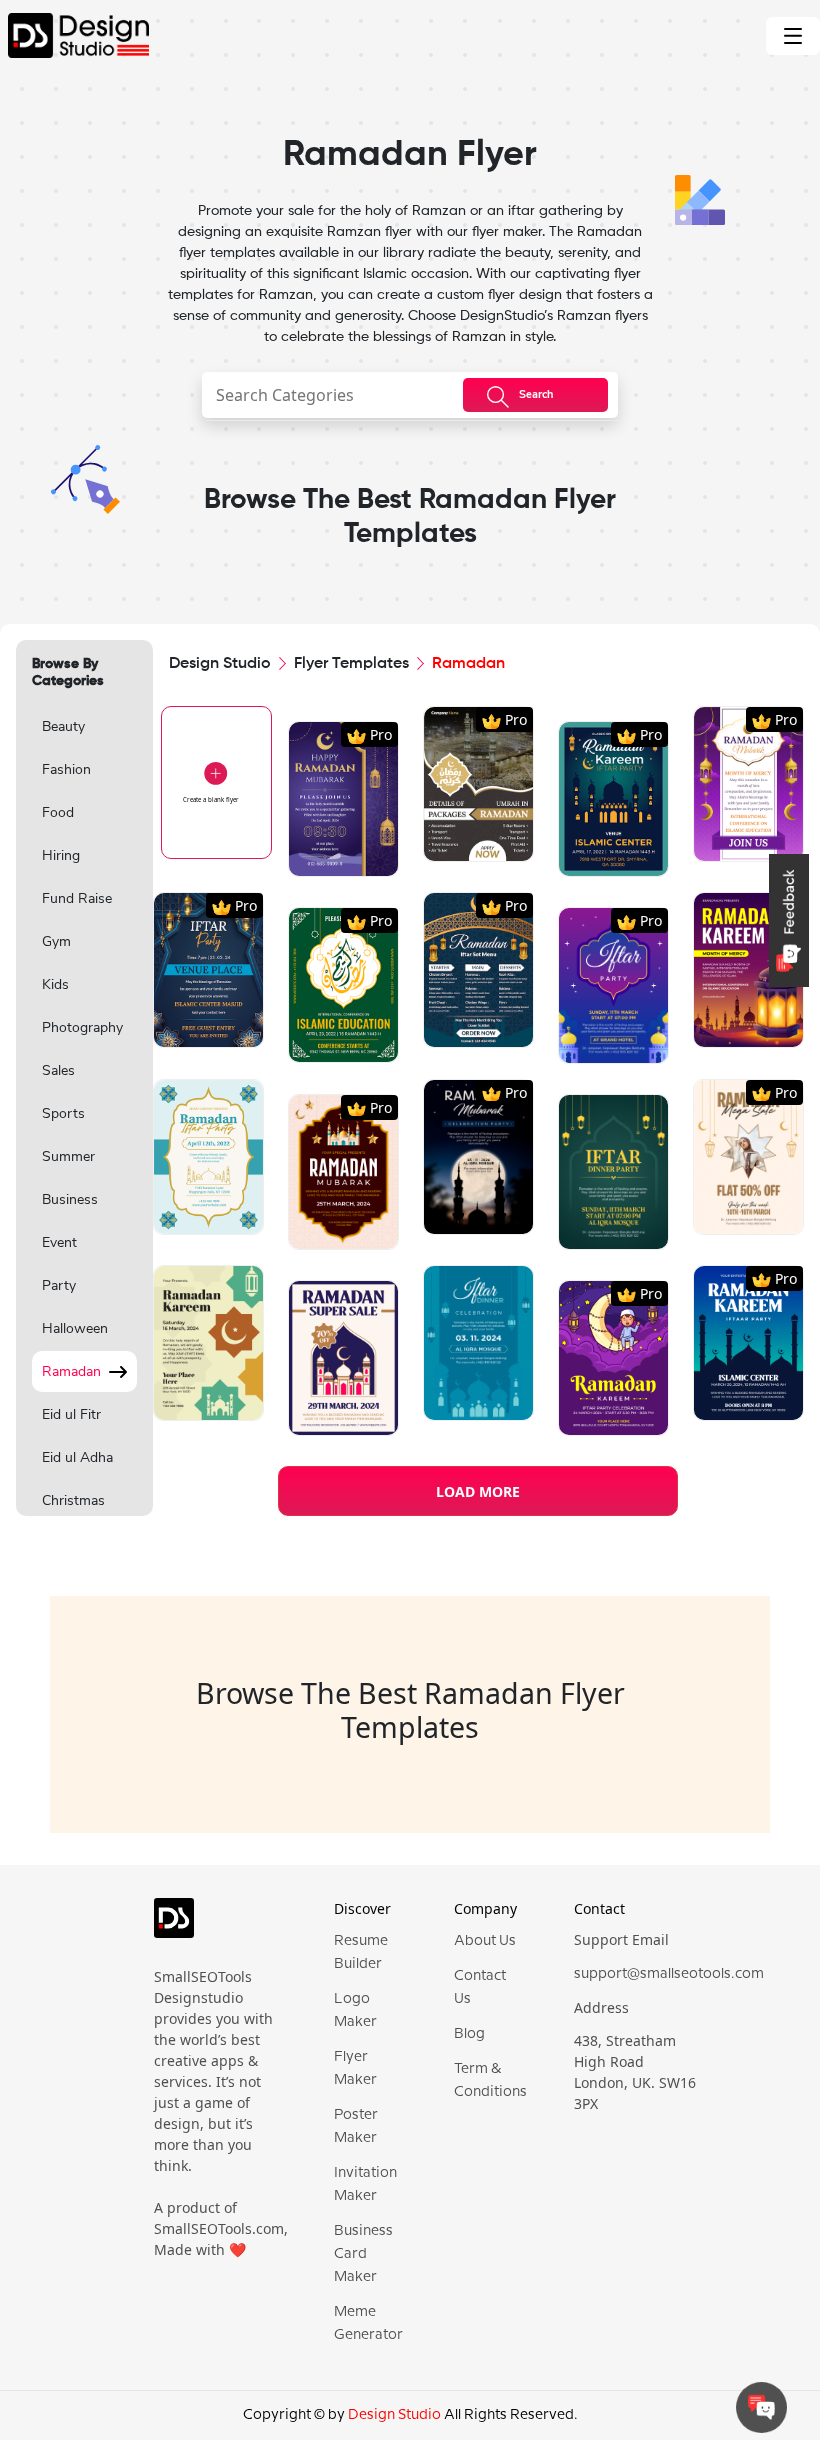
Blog (469, 2034)
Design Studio (220, 664)
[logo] (174, 1926)
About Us (485, 1941)
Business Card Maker (363, 2254)
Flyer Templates (351, 664)
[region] (84, 1108)
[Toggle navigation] (793, 36)
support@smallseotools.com (669, 1974)
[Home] (74, 35)
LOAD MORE (478, 1491)
